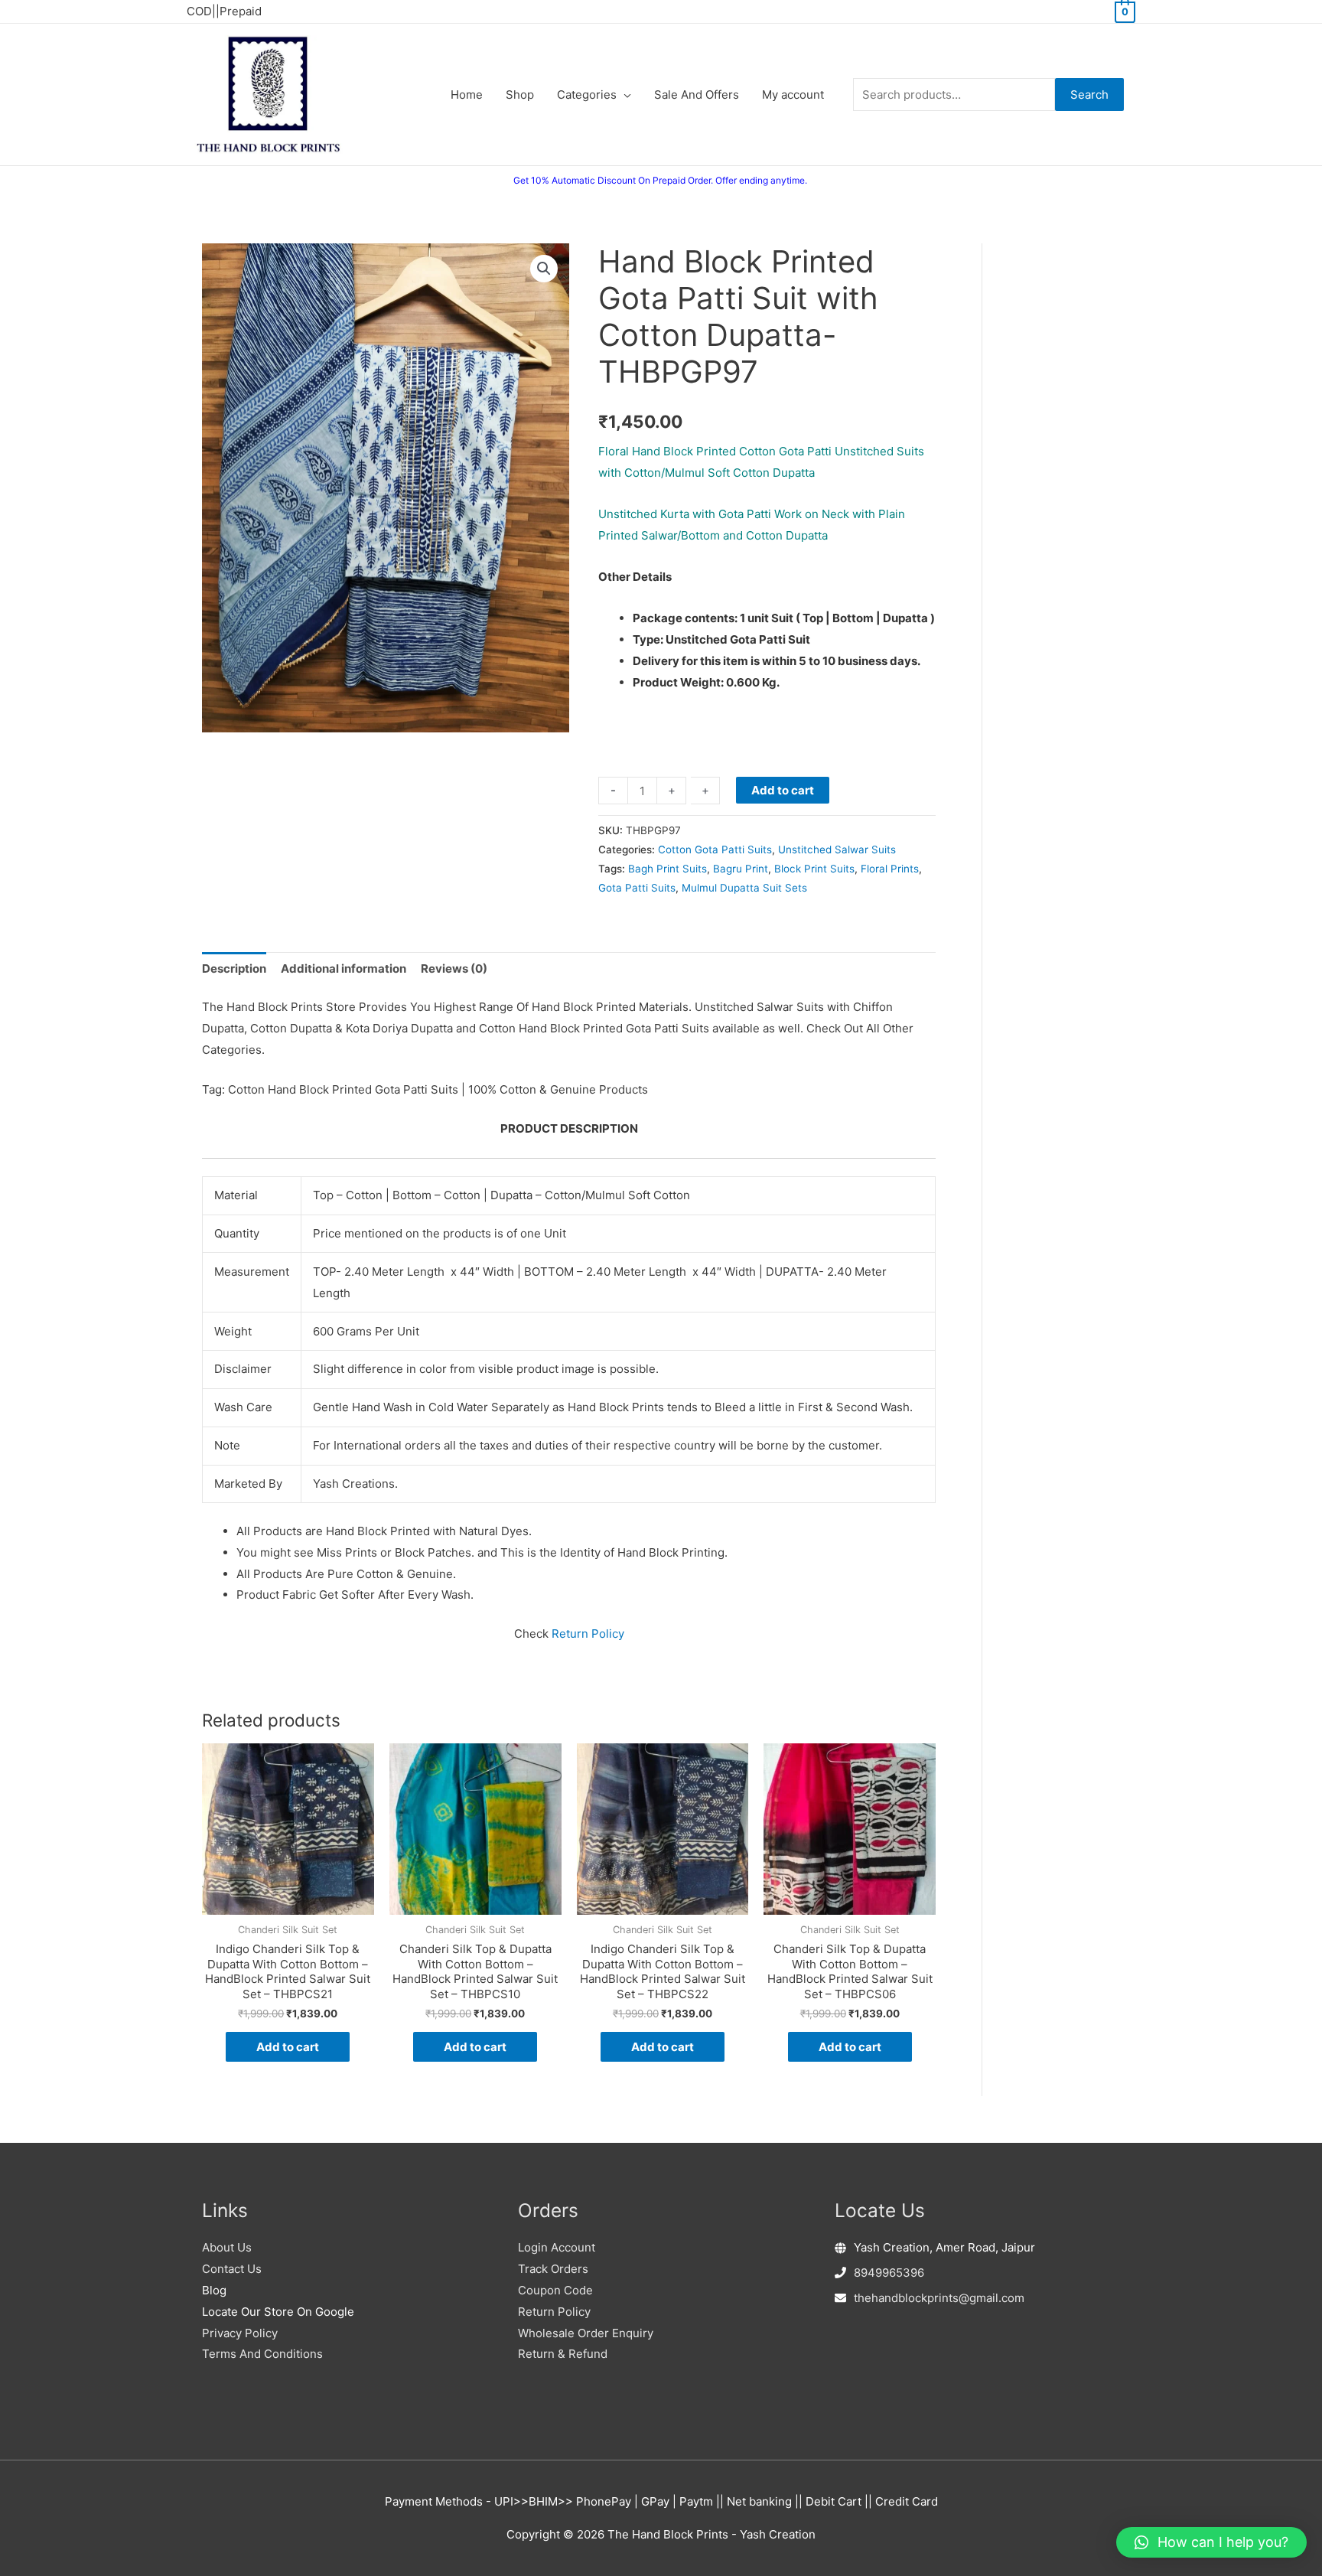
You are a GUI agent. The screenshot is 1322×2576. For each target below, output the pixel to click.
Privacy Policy (240, 2333)
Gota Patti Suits (637, 888)
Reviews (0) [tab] (454, 968)
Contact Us (232, 2269)
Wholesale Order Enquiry (586, 2333)
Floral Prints (890, 869)
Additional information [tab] (344, 968)
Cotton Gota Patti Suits (715, 849)
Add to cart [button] (288, 2047)
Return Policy (588, 1634)
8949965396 (889, 2273)
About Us (227, 2247)
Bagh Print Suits (668, 869)
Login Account (557, 2247)
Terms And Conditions (262, 2354)
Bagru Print (741, 869)
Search (1089, 95)
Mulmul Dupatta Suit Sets (744, 888)
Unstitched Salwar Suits (837, 849)
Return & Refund (563, 2354)
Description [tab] (234, 968)
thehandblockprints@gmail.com (939, 2298)
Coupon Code (555, 2290)
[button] (544, 269)
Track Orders (553, 2269)
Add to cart (783, 790)
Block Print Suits (814, 869)
